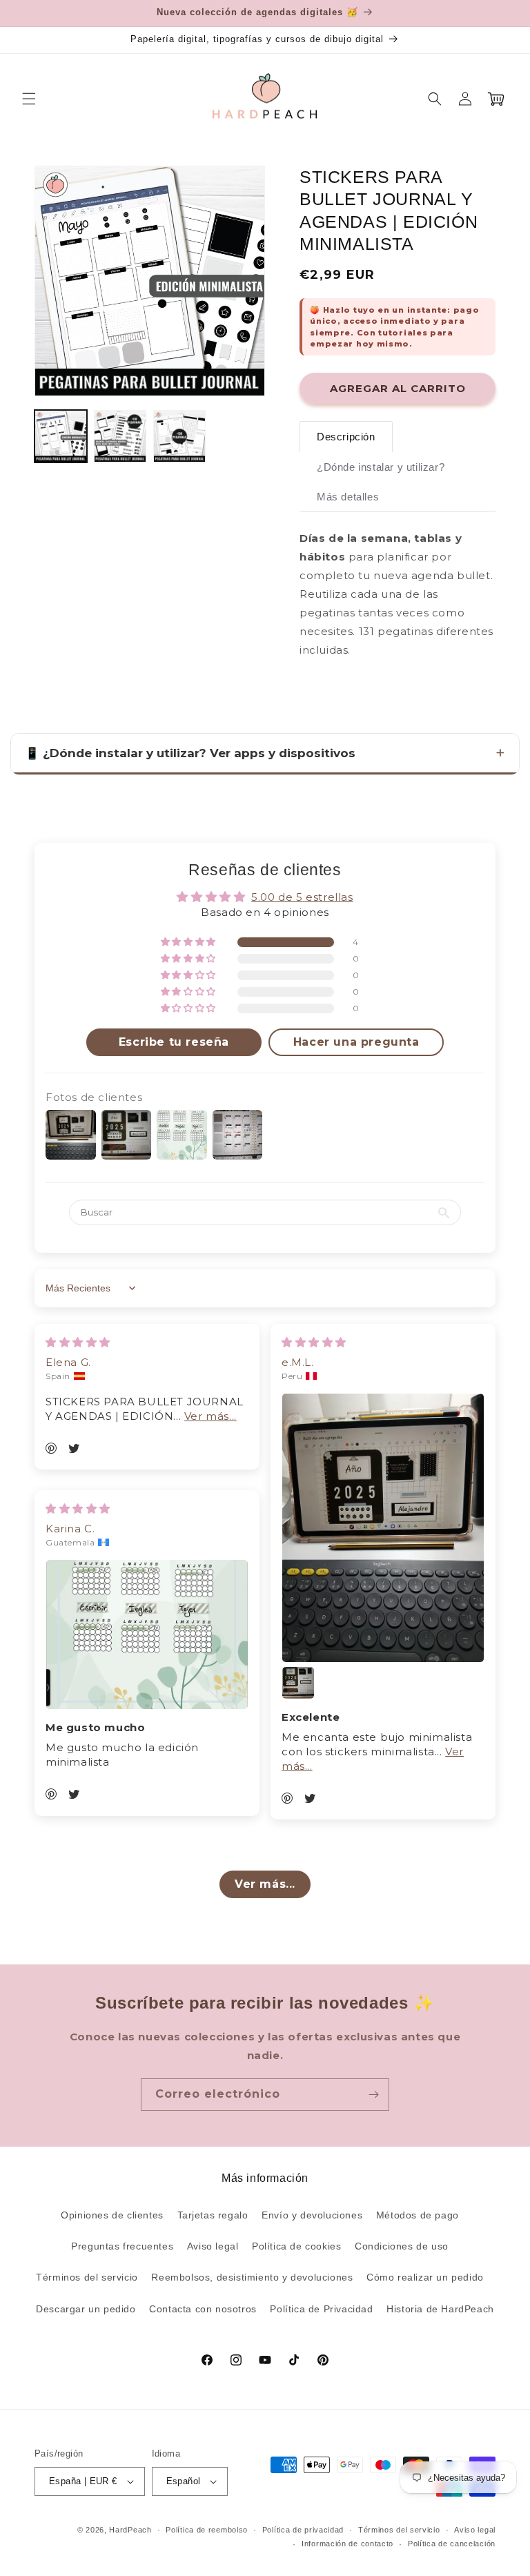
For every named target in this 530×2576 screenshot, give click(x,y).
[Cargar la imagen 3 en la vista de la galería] (179, 436)
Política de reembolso (207, 2530)
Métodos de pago (418, 2215)
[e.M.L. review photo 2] (298, 1683)
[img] (78, 1342)
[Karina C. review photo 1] (147, 1635)
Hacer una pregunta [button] (356, 1042)
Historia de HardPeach (440, 2309)
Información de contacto (347, 2544)
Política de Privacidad (321, 2309)
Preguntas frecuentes (122, 2246)
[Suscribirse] (373, 2095)
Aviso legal (213, 2246)
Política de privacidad (303, 2530)
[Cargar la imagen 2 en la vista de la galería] (120, 436)
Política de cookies (296, 2246)
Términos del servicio (87, 2277)
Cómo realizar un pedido (425, 2277)
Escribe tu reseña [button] (174, 1042)
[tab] (346, 437)
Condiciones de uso (402, 2246)
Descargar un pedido (86, 2309)
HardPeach (130, 2530)
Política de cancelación (452, 2544)
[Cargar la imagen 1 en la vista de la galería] (61, 436)
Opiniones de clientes (112, 2215)
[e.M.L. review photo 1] (383, 1528)
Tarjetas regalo (213, 2215)
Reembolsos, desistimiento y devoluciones (252, 2277)
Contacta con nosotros (203, 2309)
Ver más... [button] (210, 1416)
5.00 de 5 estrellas (302, 897)
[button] (29, 99)
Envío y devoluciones (312, 2215)
